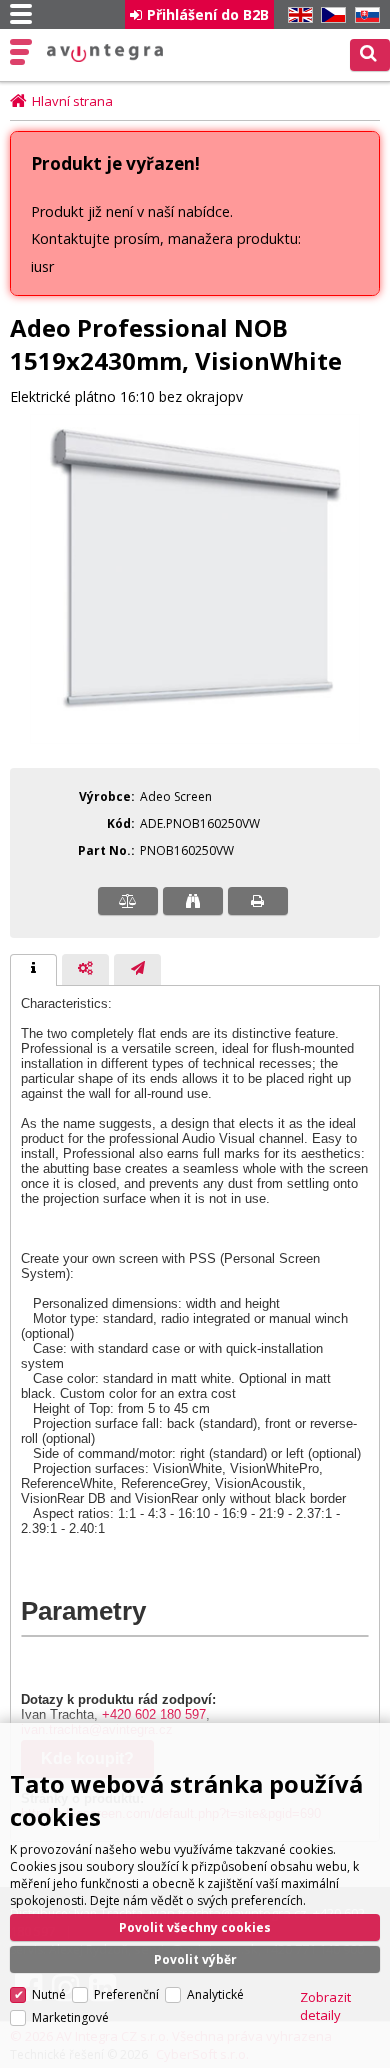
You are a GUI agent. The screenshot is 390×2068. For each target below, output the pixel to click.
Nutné (49, 1994)
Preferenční (126, 1994)
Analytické (215, 1994)
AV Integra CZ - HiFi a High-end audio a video (105, 53)
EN (297, 15)
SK (364, 15)
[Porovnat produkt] (128, 901)
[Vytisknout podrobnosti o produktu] (258, 901)
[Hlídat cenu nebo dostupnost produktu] (193, 901)
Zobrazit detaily (325, 2006)
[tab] (33, 970)
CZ (330, 15)
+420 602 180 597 (154, 1714)
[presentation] (33, 970)
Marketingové (70, 2017)
